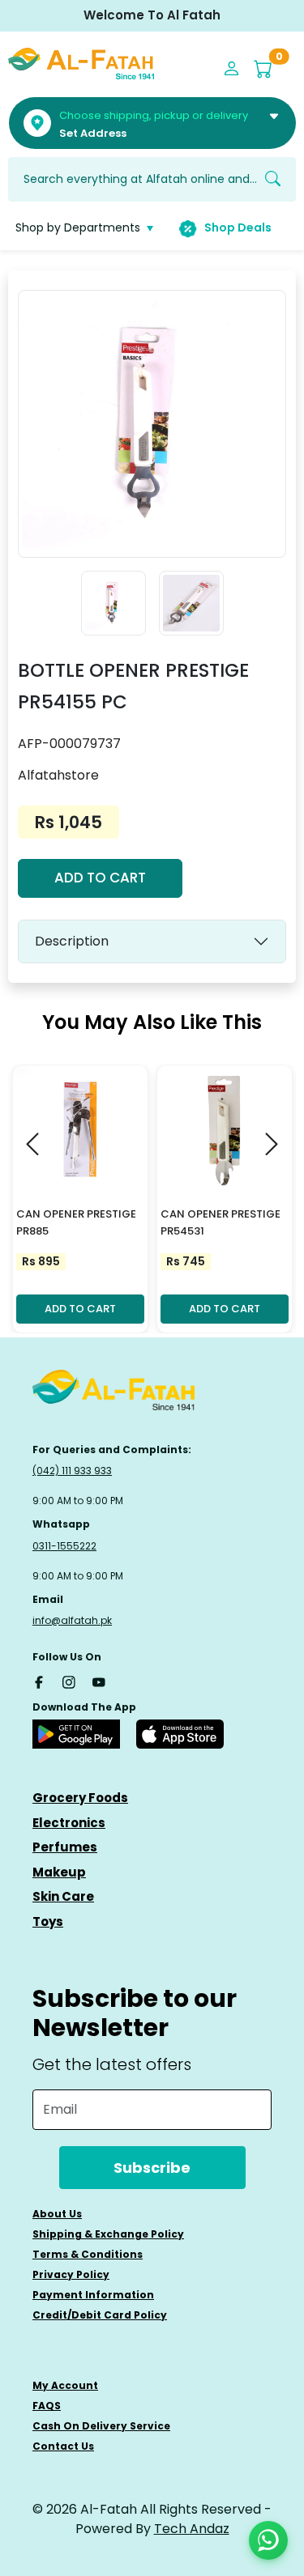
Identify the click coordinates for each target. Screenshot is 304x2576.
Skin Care (63, 1896)
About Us (57, 2214)
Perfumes (65, 1847)
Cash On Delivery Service (101, 2426)
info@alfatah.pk (72, 1620)
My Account (65, 2385)
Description (72, 941)
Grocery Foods (80, 1798)
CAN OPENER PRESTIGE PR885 (76, 1222)
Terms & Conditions (88, 2254)
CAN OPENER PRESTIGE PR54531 (221, 1222)
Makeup (59, 1872)
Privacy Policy (71, 2274)
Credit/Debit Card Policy (100, 2315)
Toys (48, 1921)
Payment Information (93, 2295)
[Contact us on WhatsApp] (268, 2540)
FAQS (47, 2406)
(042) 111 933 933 (72, 1471)
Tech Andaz (192, 2529)
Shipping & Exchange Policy (108, 2234)
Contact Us (63, 2446)
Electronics (69, 1823)
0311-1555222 (64, 1546)
